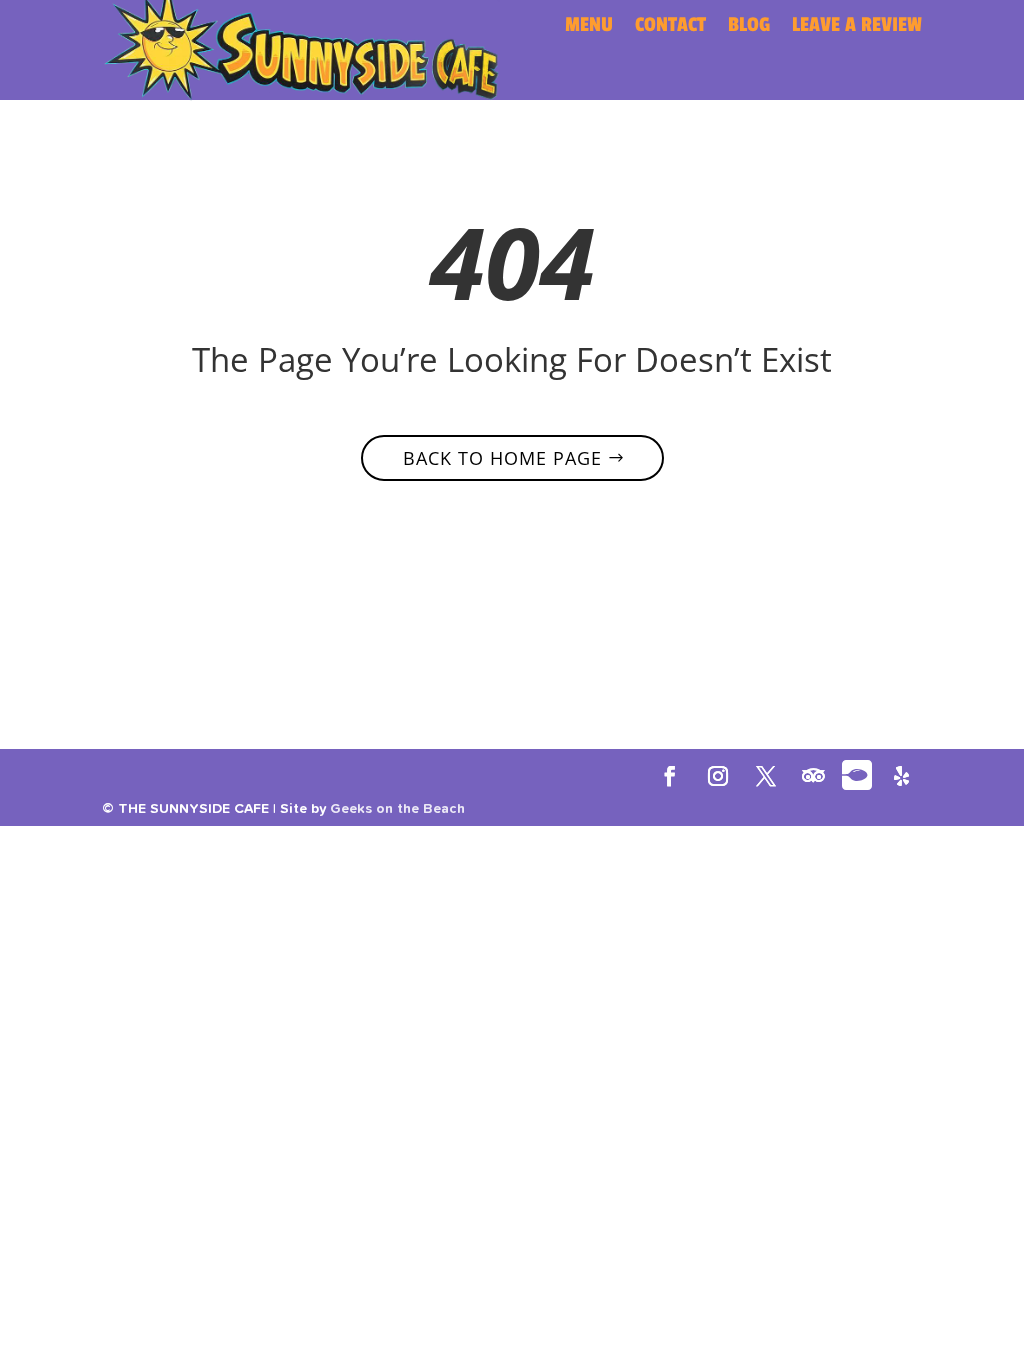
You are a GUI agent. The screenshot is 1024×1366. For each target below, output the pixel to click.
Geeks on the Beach (397, 809)
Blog (749, 27)
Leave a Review (857, 27)
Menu (589, 27)
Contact (670, 27)
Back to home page (502, 458)
